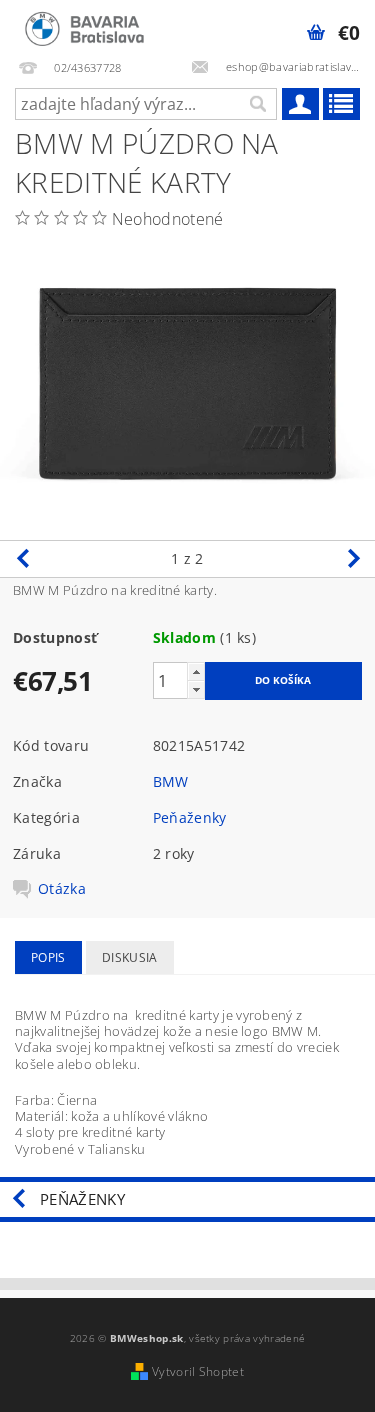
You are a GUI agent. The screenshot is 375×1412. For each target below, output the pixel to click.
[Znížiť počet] (196, 689)
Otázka (62, 889)
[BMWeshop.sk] (84, 26)
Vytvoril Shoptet (198, 1371)
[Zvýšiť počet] (196, 671)
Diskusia (130, 957)
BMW (171, 781)
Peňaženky (190, 817)
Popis (48, 957)
